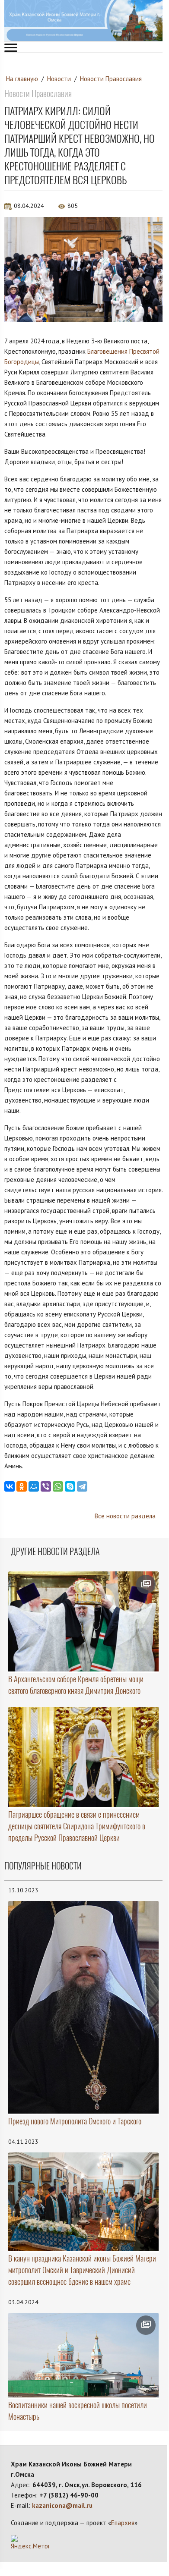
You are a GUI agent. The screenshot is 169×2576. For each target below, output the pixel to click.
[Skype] (70, 1486)
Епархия (123, 2523)
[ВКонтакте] (10, 1486)
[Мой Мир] (34, 1486)
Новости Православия (111, 79)
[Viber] (46, 1486)
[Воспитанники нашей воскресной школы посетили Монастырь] (83, 2355)
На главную (22, 79)
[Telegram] (82, 1486)
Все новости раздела (125, 1516)
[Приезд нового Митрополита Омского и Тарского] (83, 2007)
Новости (59, 79)
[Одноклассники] (22, 1486)
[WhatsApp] (58, 1486)
